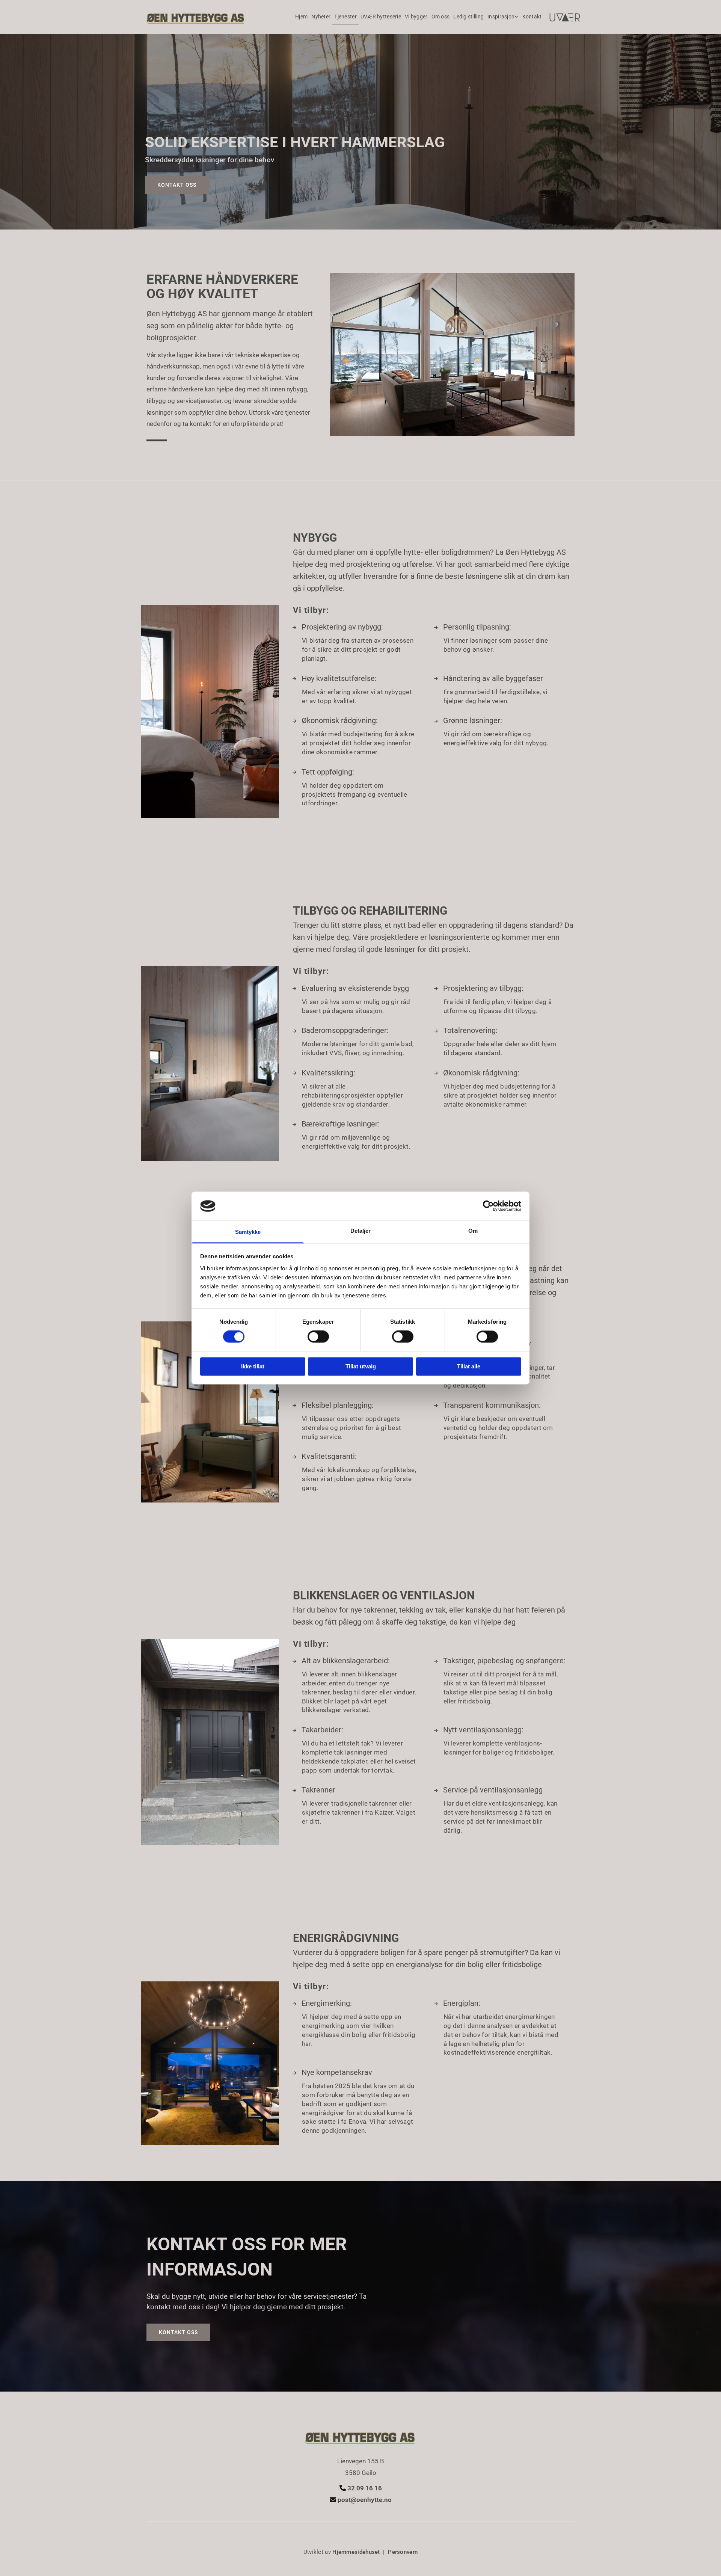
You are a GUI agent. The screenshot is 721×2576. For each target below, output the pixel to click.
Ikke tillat (253, 1366)
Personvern (403, 2552)
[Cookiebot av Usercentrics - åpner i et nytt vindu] (488, 1206)
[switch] (318, 1337)
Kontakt (532, 17)
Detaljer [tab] (361, 1231)
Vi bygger (416, 17)
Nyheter (321, 17)
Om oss (441, 17)
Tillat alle (469, 1366)
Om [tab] (473, 1231)
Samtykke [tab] (248, 1232)
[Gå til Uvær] (565, 18)
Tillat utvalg (361, 1366)
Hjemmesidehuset (356, 2552)
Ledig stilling (468, 17)
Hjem (301, 17)
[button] (177, 185)
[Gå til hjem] (196, 17)
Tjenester (345, 17)
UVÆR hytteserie (381, 17)
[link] (503, 17)
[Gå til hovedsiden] (360, 2436)
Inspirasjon (501, 17)
